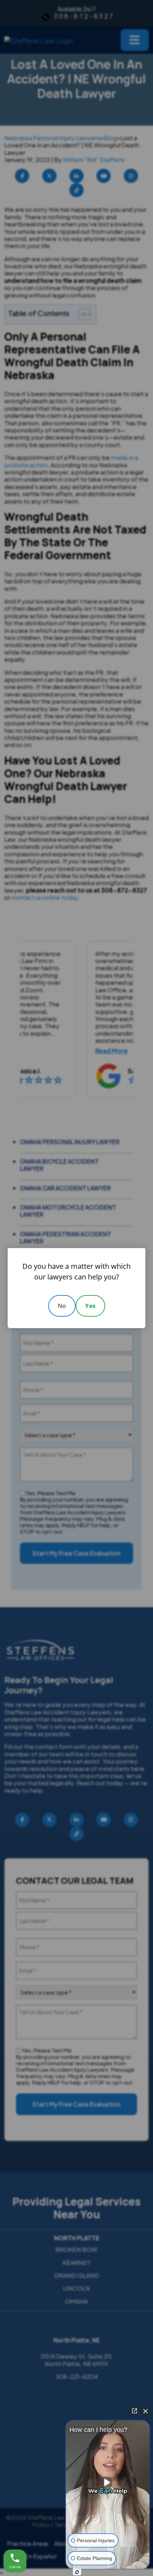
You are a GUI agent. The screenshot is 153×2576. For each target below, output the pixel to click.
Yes (90, 1306)
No (62, 1306)
